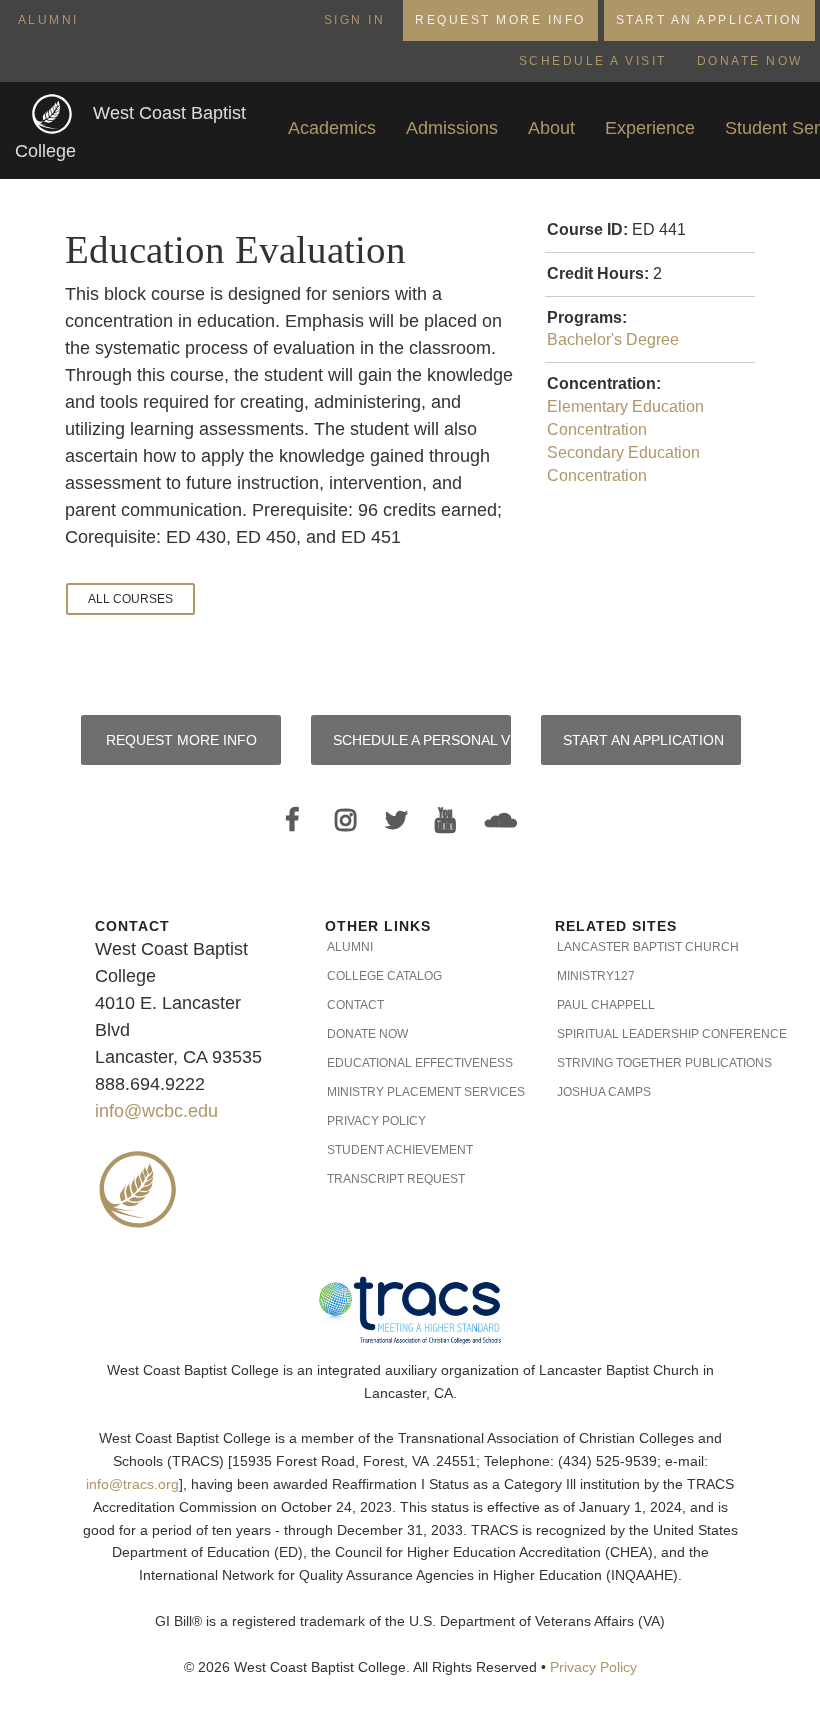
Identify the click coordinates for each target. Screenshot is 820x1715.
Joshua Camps (604, 1092)
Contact (355, 1005)
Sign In (355, 20)
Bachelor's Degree (613, 339)
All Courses (130, 599)
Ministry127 (596, 976)
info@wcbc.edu (156, 1111)
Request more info (181, 740)
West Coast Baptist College (130, 132)
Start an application (643, 740)
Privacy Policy (376, 1121)
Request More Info (500, 20)
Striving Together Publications (641, 1063)
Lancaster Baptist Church (641, 947)
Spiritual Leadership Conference (641, 1034)
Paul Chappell (606, 1005)
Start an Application (709, 20)
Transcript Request (396, 1179)
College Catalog (384, 976)
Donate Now (750, 61)
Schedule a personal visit (422, 740)
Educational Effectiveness (411, 1063)
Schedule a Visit (593, 61)
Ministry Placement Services (411, 1092)
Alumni (48, 20)
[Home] (54, 113)
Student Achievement (400, 1150)
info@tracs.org (132, 1484)
